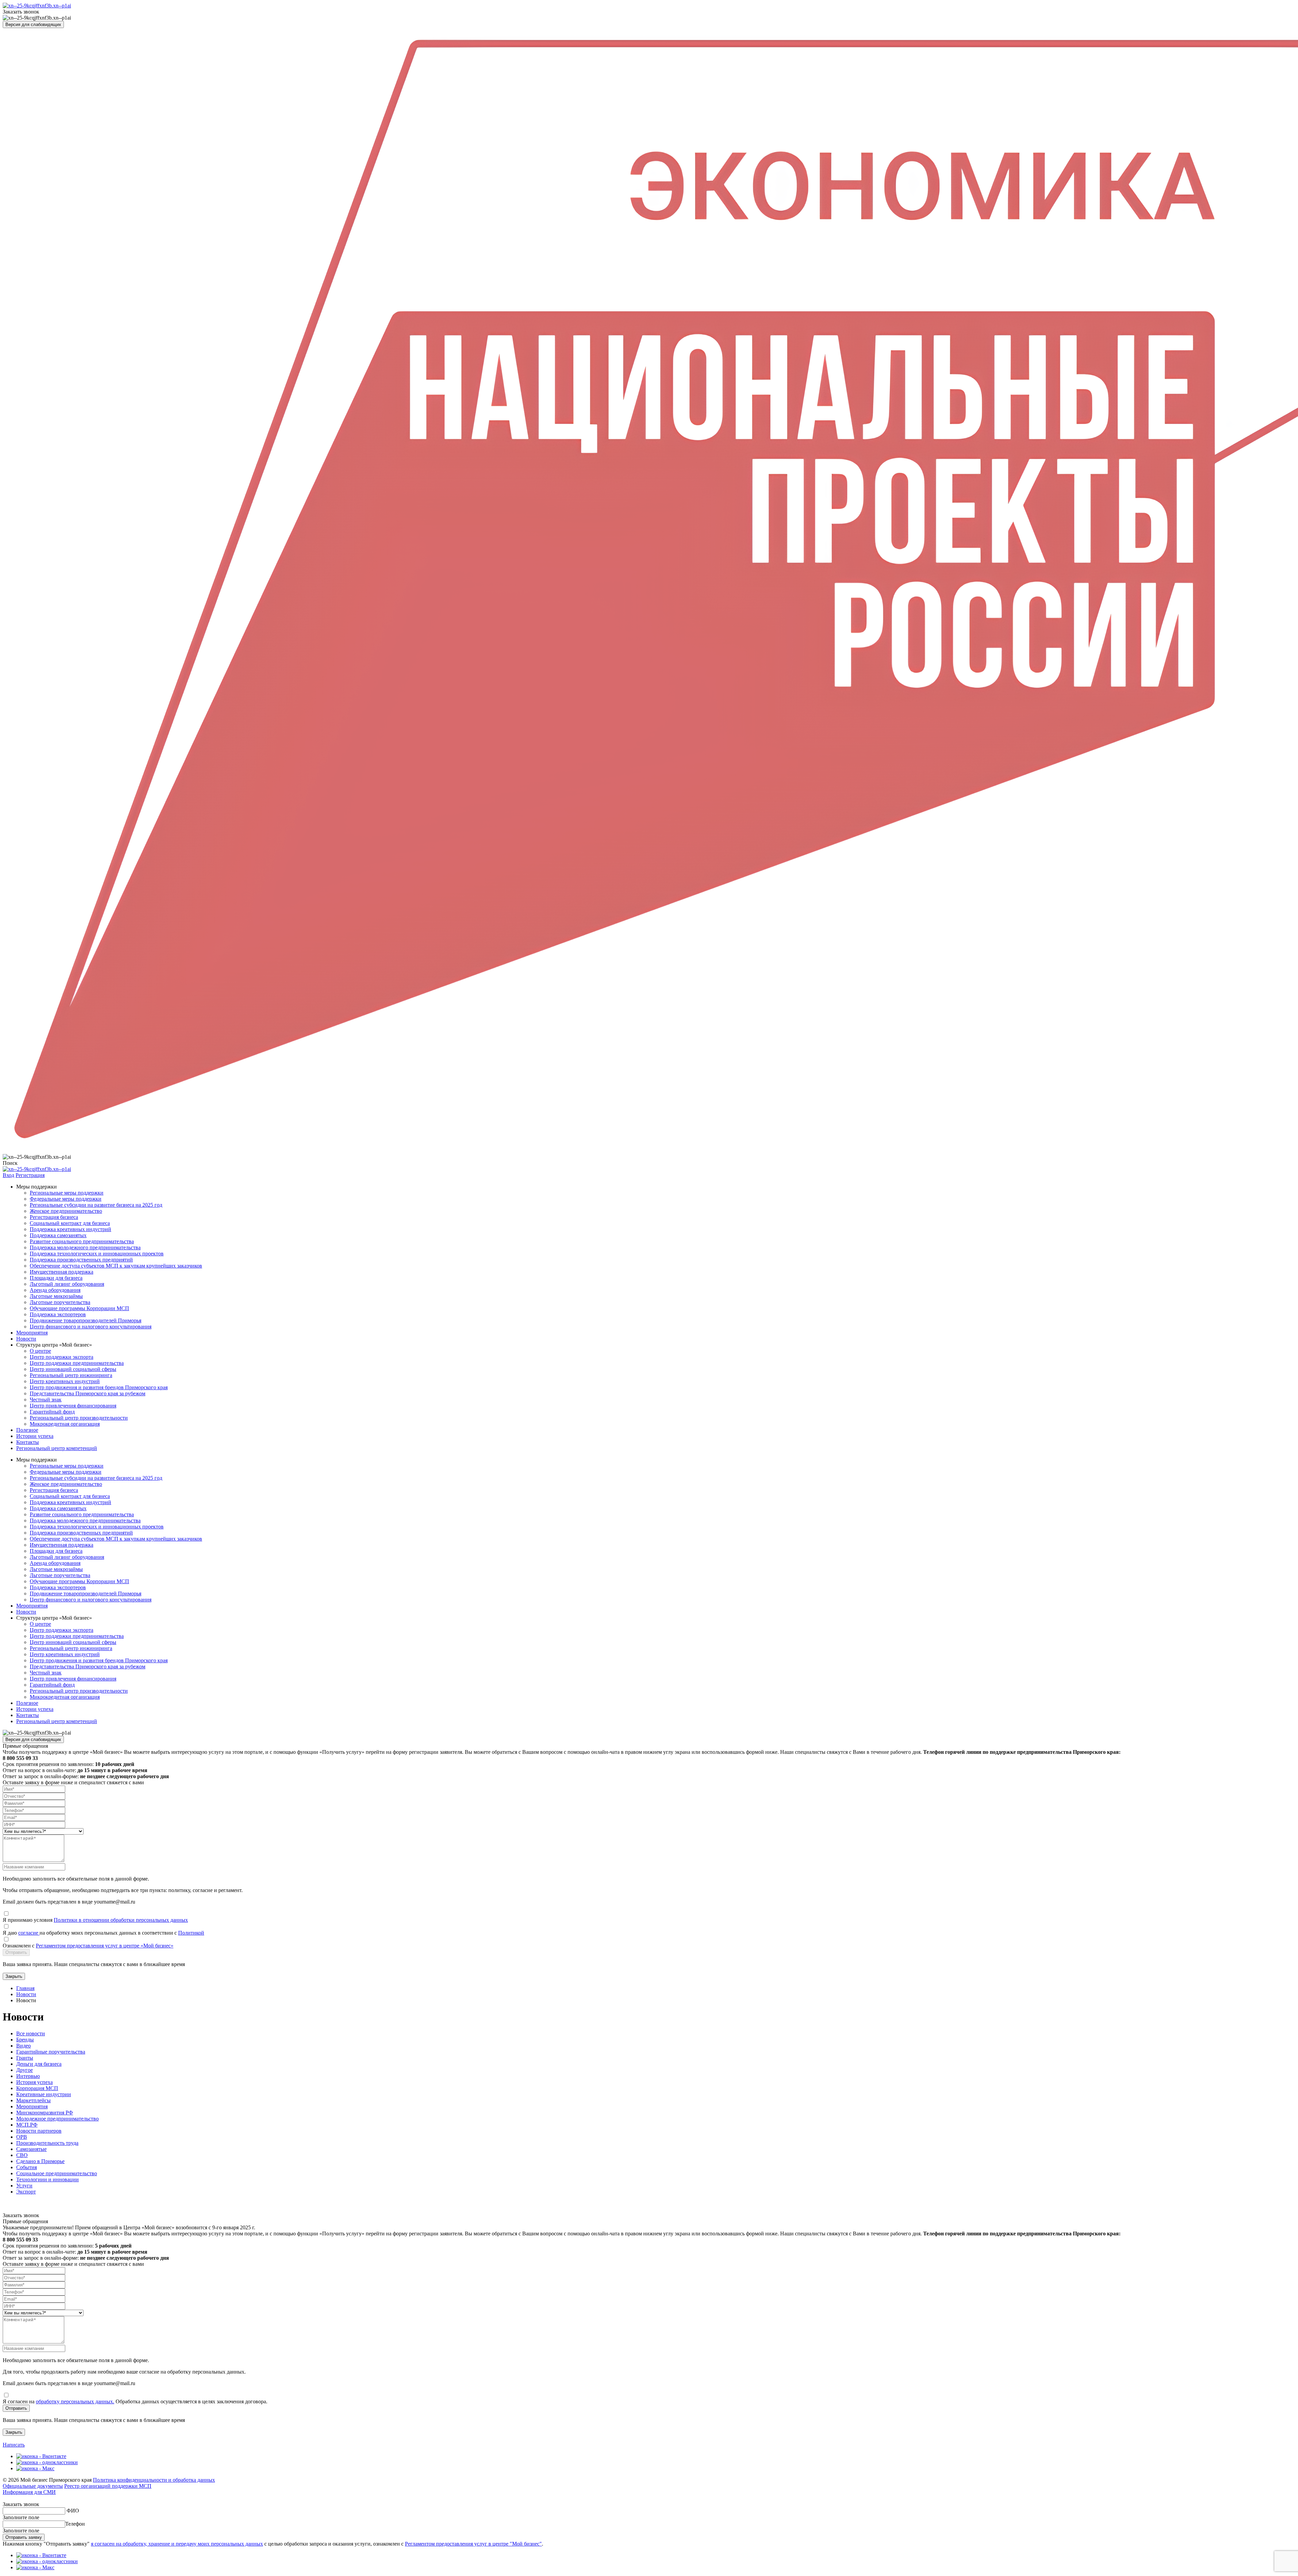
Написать (14, 2445)
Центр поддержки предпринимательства (77, 1363)
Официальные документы (33, 2486)
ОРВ (22, 2137)
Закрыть (14, 1976)
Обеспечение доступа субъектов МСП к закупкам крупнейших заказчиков (116, 1266)
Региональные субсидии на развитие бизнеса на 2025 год (96, 1205)
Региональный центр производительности (79, 1418)
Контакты (28, 1442)
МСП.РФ (27, 2125)
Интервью (28, 2076)
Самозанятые (31, 2149)
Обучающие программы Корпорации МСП (79, 1308)
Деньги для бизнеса (39, 2064)
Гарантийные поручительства (51, 2052)
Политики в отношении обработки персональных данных (121, 1920)
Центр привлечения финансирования (73, 1406)
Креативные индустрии (44, 2094)
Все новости (31, 2033)
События (27, 2167)
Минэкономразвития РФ (45, 2113)
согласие (29, 1933)
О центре (40, 1351)
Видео (23, 2046)
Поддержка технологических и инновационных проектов (97, 1254)
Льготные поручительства (60, 1302)
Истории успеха (35, 1436)
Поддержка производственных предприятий (81, 1260)
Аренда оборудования (55, 1290)
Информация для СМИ (29, 2492)
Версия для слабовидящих (33, 24)
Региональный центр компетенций (57, 1448)
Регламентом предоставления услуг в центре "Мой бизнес (472, 2544)
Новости (26, 1339)
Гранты (25, 2058)
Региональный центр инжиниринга (71, 1375)
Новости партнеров (39, 2131)
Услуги (24, 2186)
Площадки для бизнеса (56, 1278)
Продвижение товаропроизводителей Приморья (86, 1320)
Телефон (75, 2524)
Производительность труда (47, 2143)
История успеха (34, 2082)
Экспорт (26, 2192)
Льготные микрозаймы (56, 1296)
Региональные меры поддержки (67, 1193)
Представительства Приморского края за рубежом (88, 1393)
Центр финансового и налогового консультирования (91, 1327)
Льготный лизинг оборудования (67, 1284)
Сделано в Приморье (40, 2161)
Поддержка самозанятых (58, 1235)
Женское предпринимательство (66, 1211)
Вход (8, 1175)
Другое (25, 2070)
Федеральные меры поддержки (66, 1199)
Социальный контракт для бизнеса (70, 1223)
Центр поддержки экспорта (62, 1357)
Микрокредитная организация (65, 1424)
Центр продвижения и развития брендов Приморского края (99, 1387)
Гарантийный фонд (52, 1412)
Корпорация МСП (37, 2088)
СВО (22, 2155)
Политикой (191, 1933)
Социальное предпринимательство (57, 2173)
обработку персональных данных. (75, 2401)
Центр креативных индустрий (65, 1381)
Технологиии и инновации (47, 2179)
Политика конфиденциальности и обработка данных (154, 2480)
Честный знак (46, 1400)
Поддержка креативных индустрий (70, 1229)
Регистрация (30, 1175)
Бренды (25, 2040)
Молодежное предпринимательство (57, 2119)
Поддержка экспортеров (58, 1314)
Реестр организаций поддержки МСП (108, 2486)
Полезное (27, 1430)
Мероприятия (32, 1333)
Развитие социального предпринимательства (82, 1241)
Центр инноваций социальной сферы (73, 1369)
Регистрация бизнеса (54, 1217)
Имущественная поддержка (62, 1272)
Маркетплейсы (33, 2100)
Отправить (16, 1952)
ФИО (73, 2511)
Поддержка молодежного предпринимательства (85, 1247)
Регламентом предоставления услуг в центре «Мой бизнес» (105, 1946)
